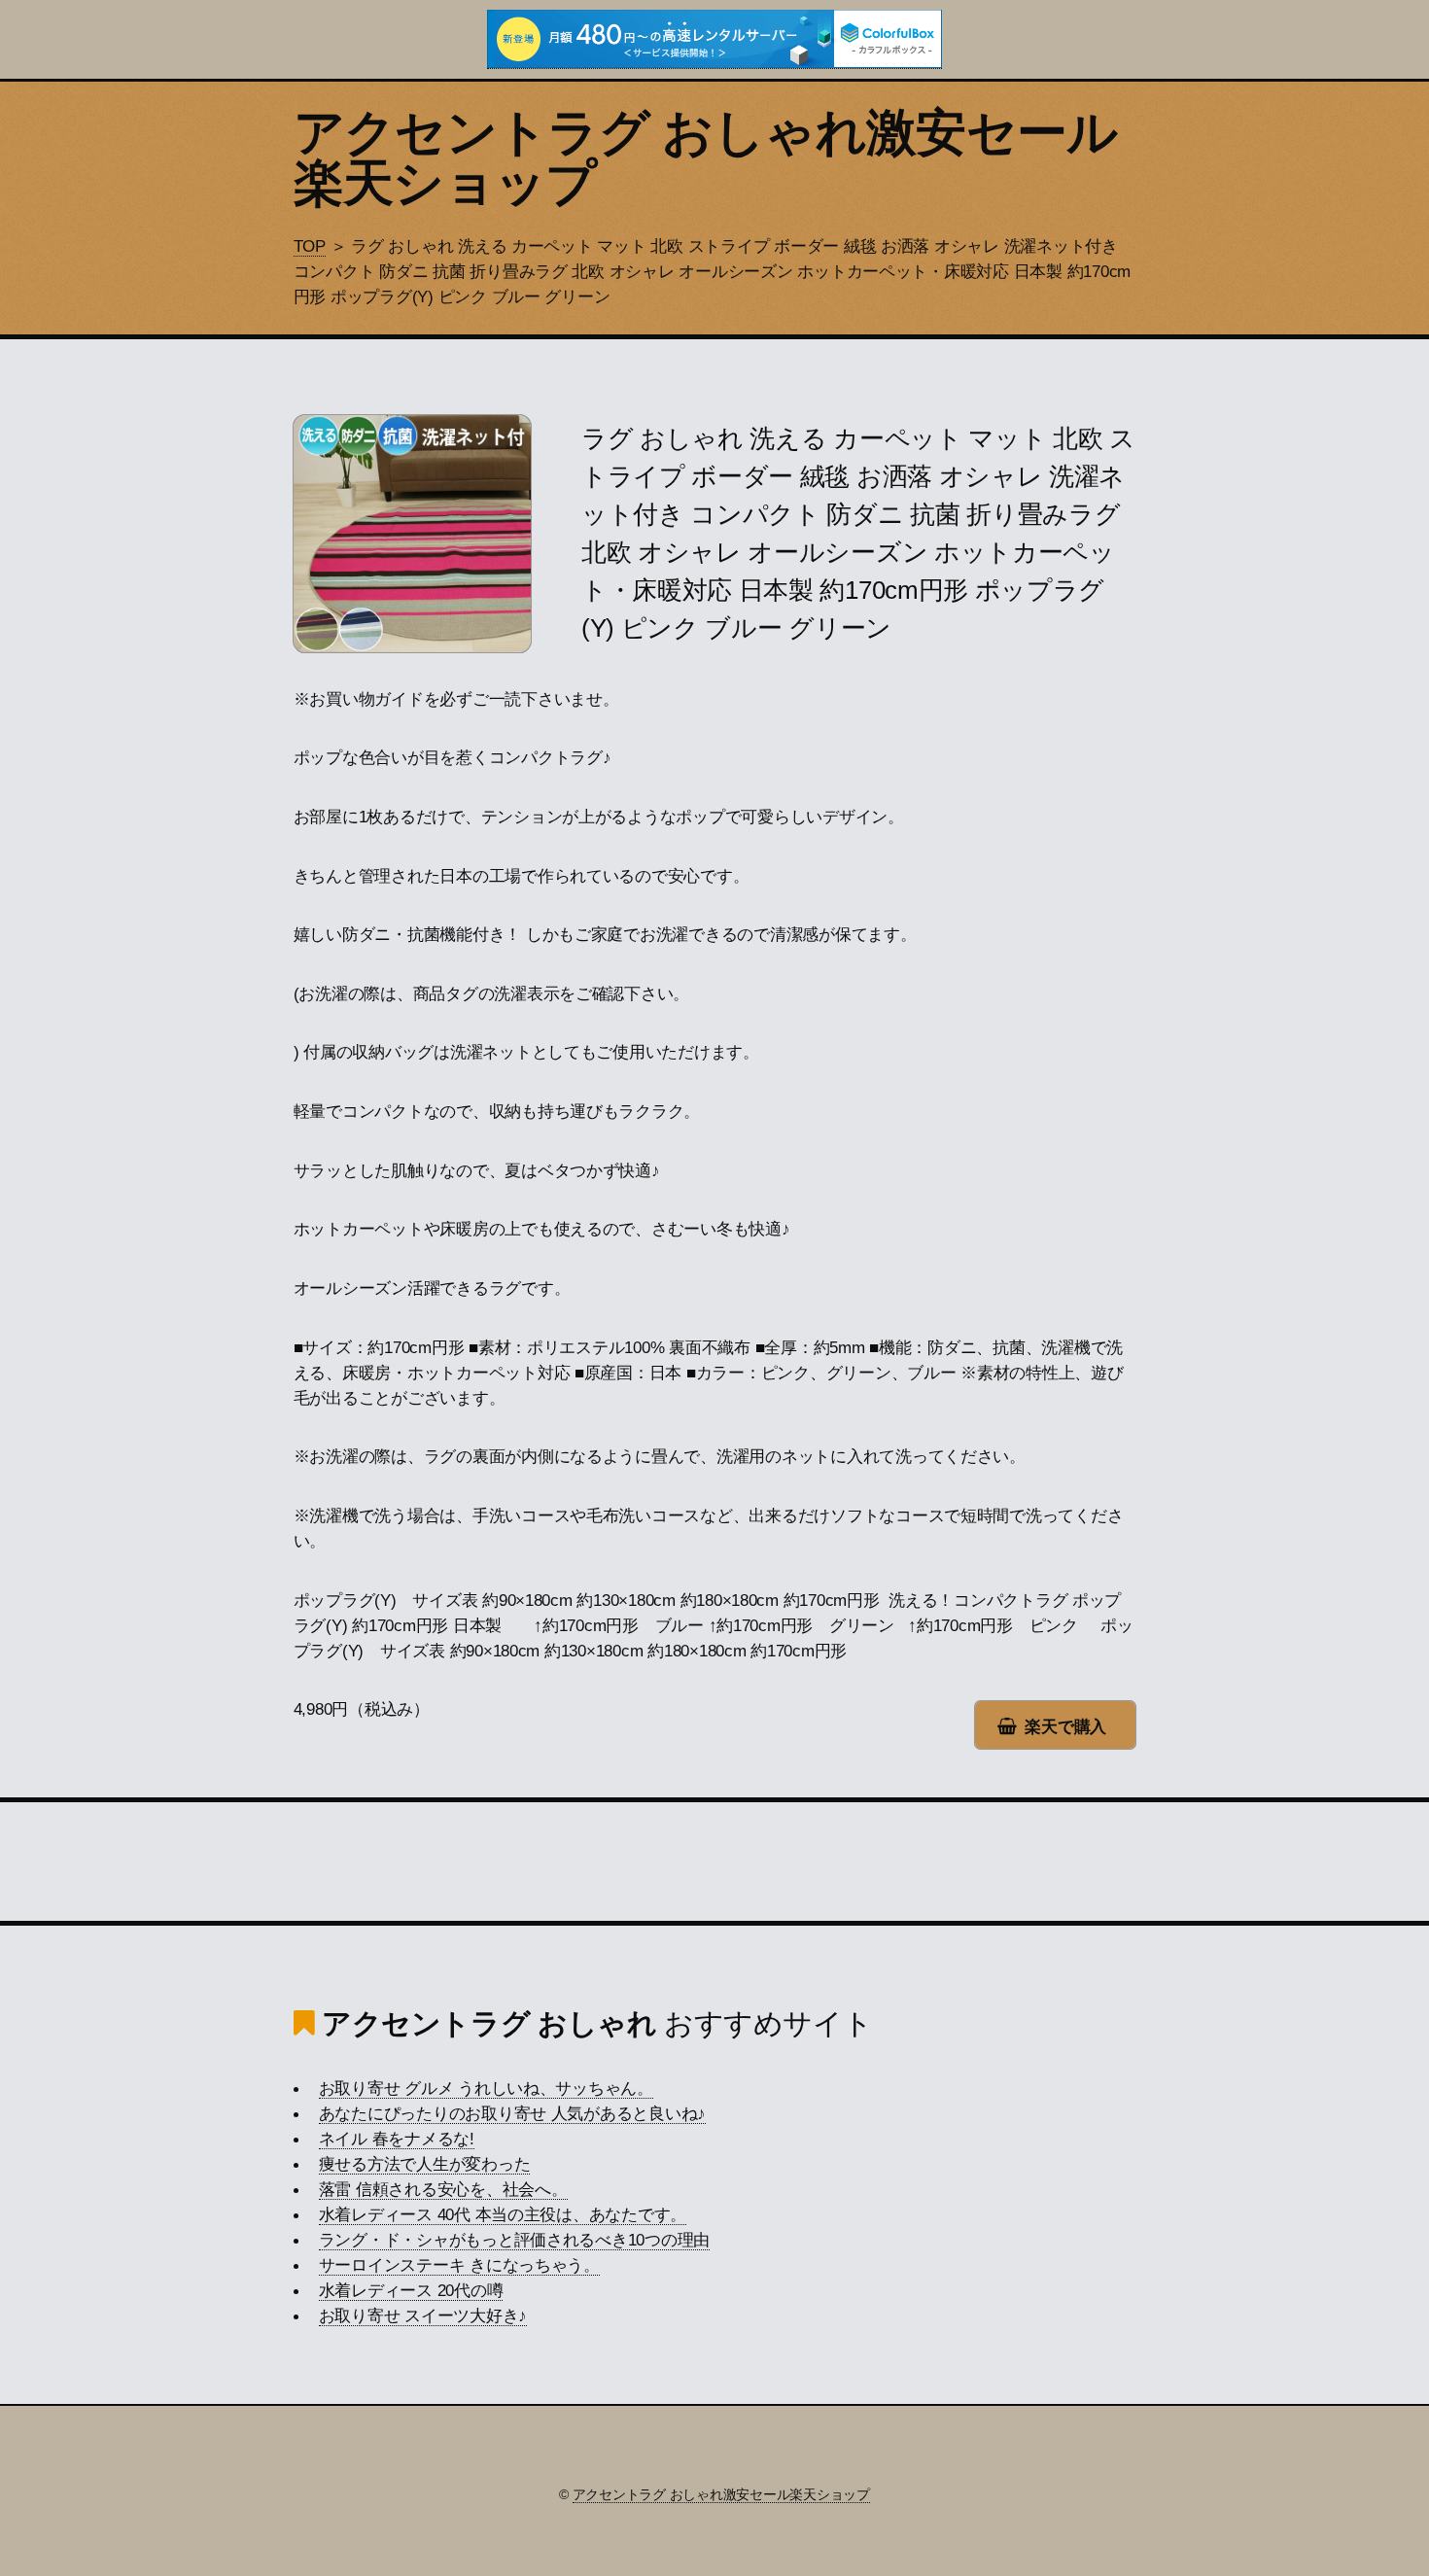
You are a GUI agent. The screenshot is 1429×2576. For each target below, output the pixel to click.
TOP (310, 246)
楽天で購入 (1065, 1726)
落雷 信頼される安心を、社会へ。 (443, 2189)
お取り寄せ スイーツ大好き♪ (423, 2315)
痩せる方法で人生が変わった (425, 2164)
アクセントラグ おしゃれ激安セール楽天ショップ (706, 157)
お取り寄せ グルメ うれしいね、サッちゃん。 (486, 2088)
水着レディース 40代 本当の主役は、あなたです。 (503, 2214)
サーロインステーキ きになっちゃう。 (459, 2265)
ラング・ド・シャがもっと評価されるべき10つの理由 (515, 2240)
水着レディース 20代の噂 (411, 2290)
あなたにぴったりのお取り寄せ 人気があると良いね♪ (513, 2113)
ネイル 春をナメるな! (397, 2139)
